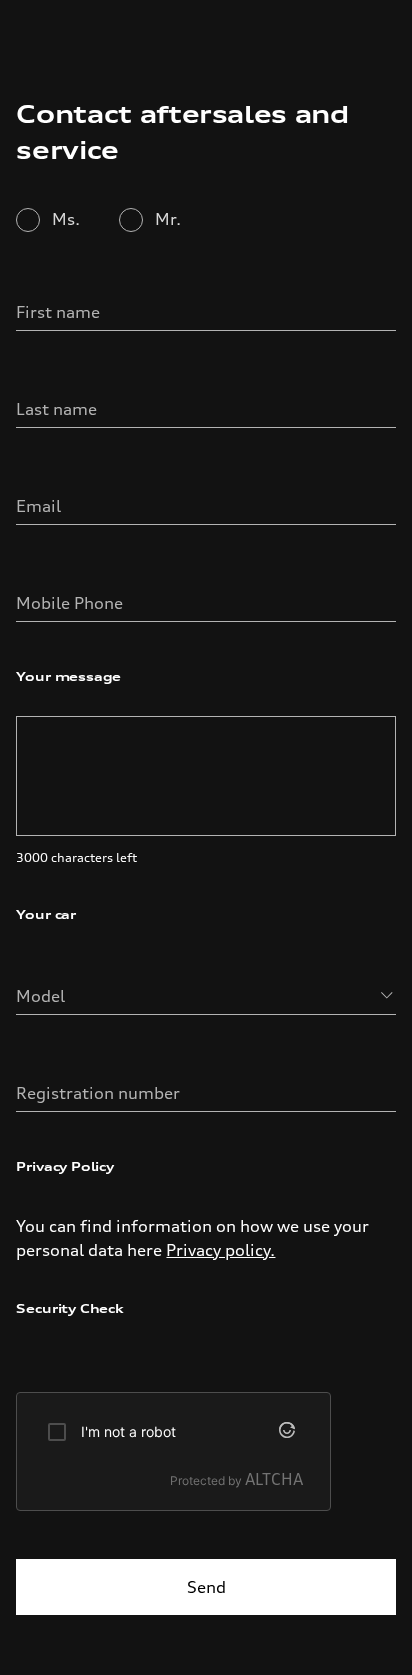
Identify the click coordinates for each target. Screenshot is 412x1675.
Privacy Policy (64, 1166)
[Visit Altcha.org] (291, 1432)
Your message (68, 676)
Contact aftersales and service (182, 132)
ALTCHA (274, 1479)
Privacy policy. (220, 1250)
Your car (46, 914)
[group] (173, 1451)
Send (206, 1587)
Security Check (69, 1308)
